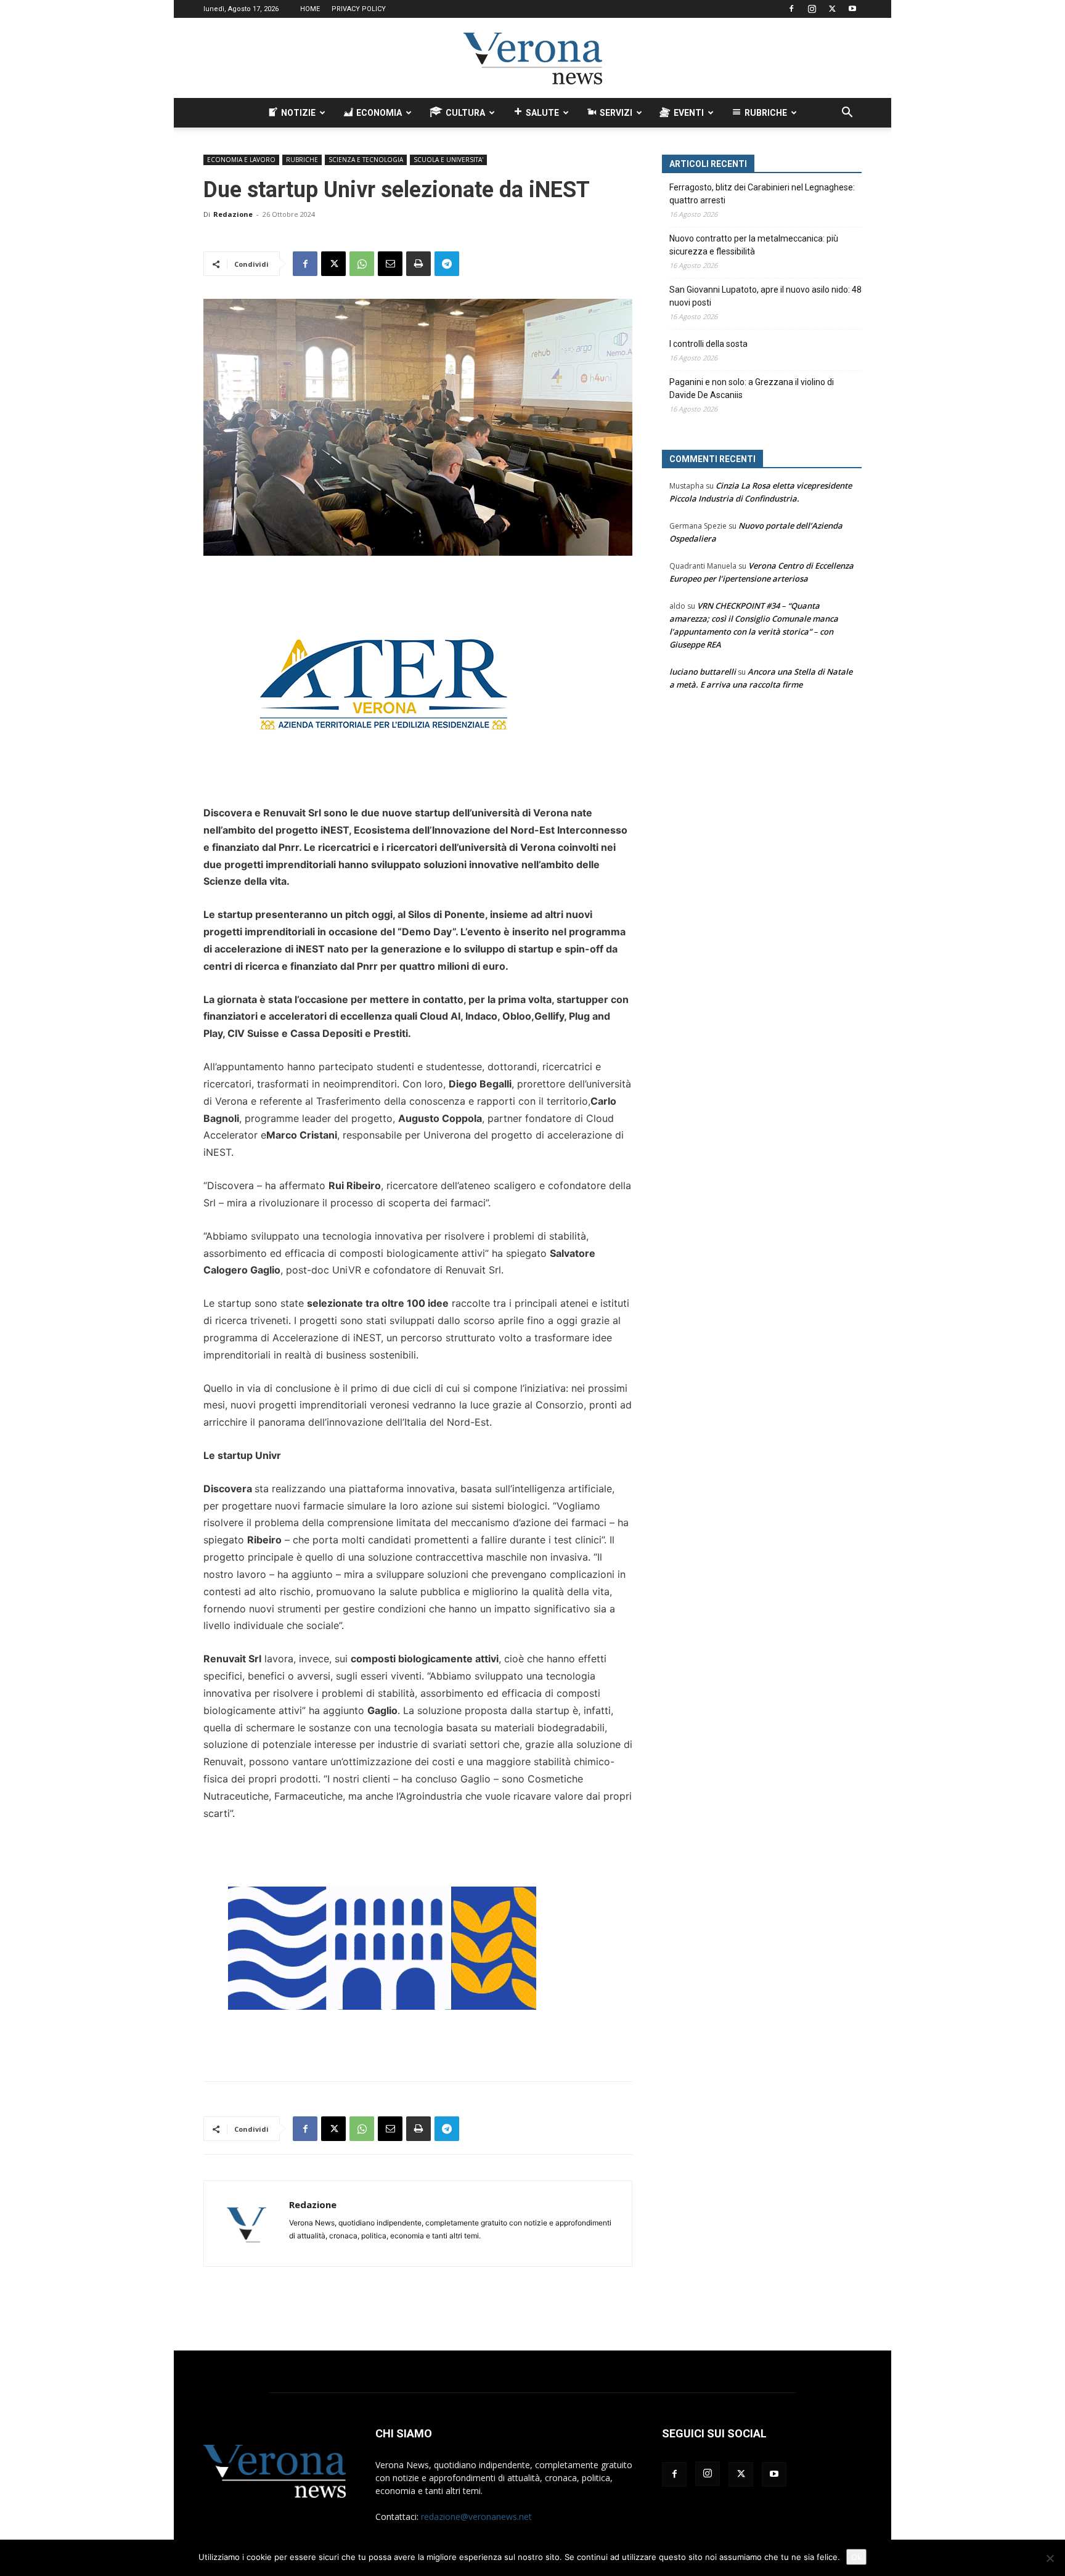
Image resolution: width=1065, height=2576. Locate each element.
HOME (310, 9)
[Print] (418, 264)
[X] (832, 9)
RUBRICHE (302, 160)
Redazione (233, 214)
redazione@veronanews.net (476, 2517)
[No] (1050, 2558)
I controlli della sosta (708, 344)
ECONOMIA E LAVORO (241, 160)
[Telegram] (447, 264)
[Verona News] (532, 59)
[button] (847, 114)
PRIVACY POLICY (359, 9)
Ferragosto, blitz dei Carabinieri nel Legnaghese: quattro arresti (762, 194)
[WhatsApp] (362, 264)
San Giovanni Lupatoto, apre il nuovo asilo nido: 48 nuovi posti (765, 296)
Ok (856, 2557)
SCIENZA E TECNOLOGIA (366, 160)
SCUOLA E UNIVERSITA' (448, 160)
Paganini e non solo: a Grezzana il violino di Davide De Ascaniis (752, 388)
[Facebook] (791, 9)
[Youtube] (852, 9)
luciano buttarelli (703, 672)
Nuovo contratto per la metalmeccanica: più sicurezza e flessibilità (754, 245)
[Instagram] (812, 9)
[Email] (390, 264)
